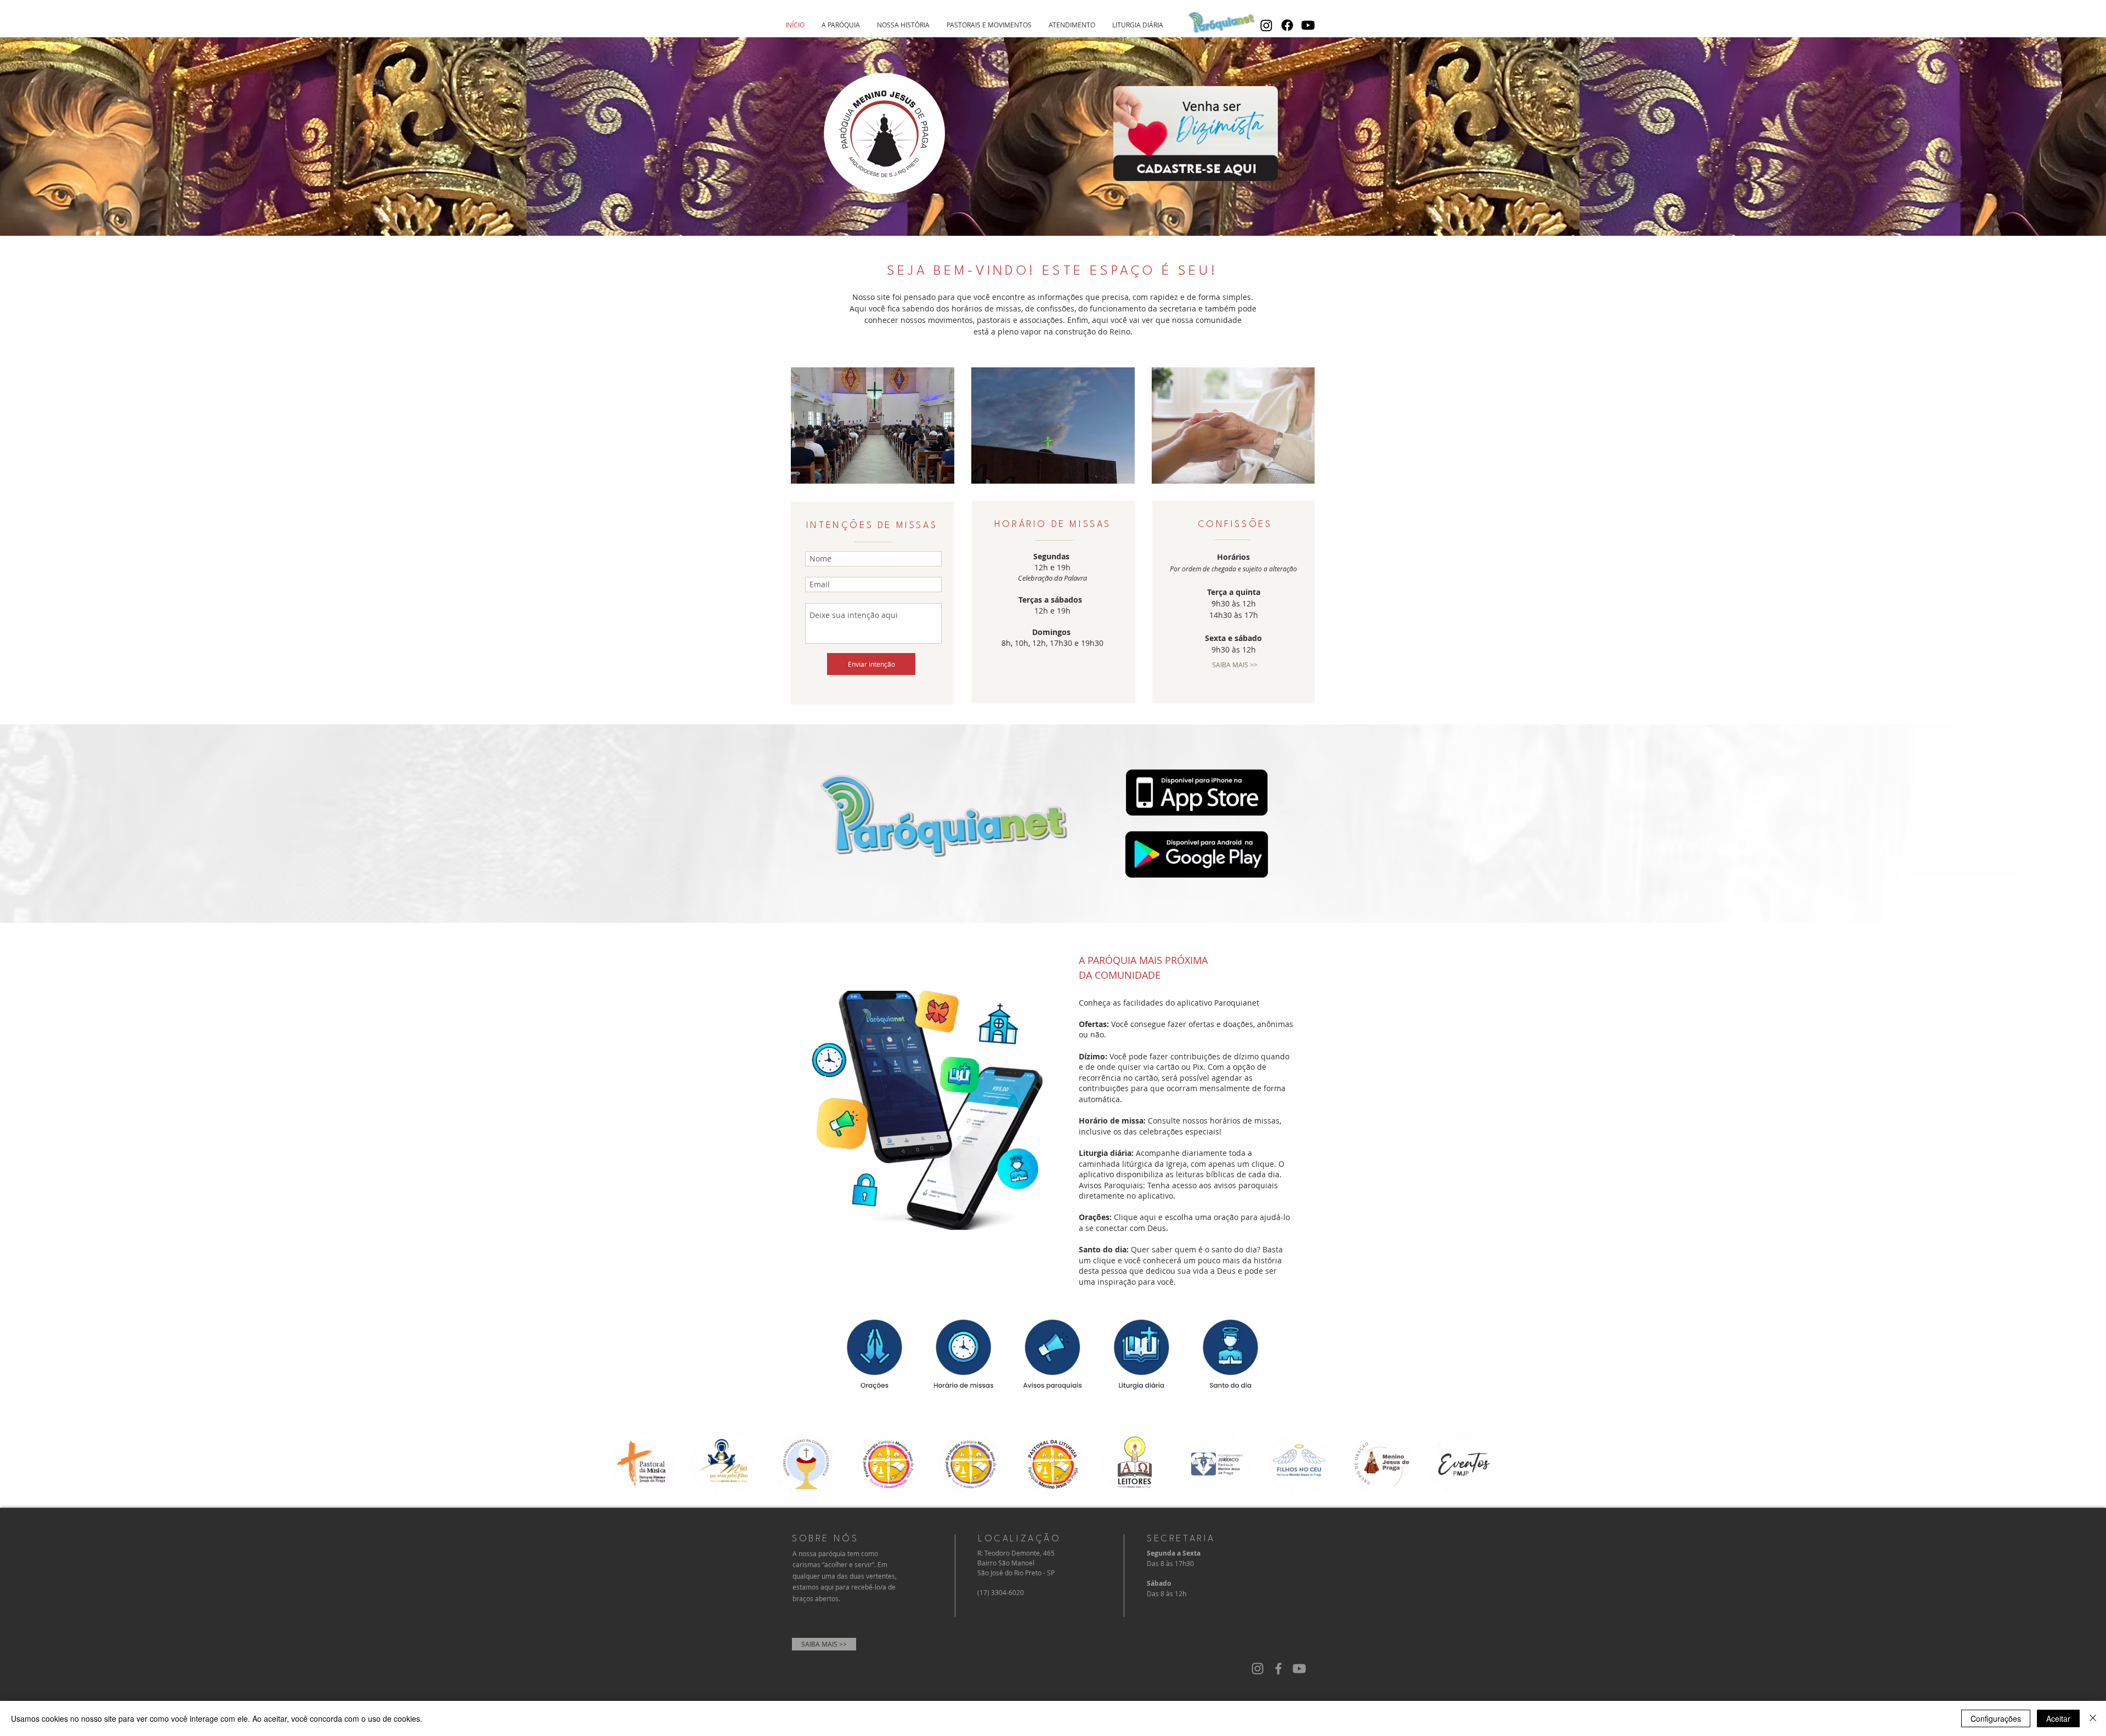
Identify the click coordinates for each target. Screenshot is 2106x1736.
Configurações (1996, 1718)
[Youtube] (1308, 25)
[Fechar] (2093, 1718)
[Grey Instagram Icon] (1258, 1669)
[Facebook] (1287, 25)
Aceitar (2058, 1718)
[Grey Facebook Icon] (1278, 1669)
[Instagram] (1266, 25)
